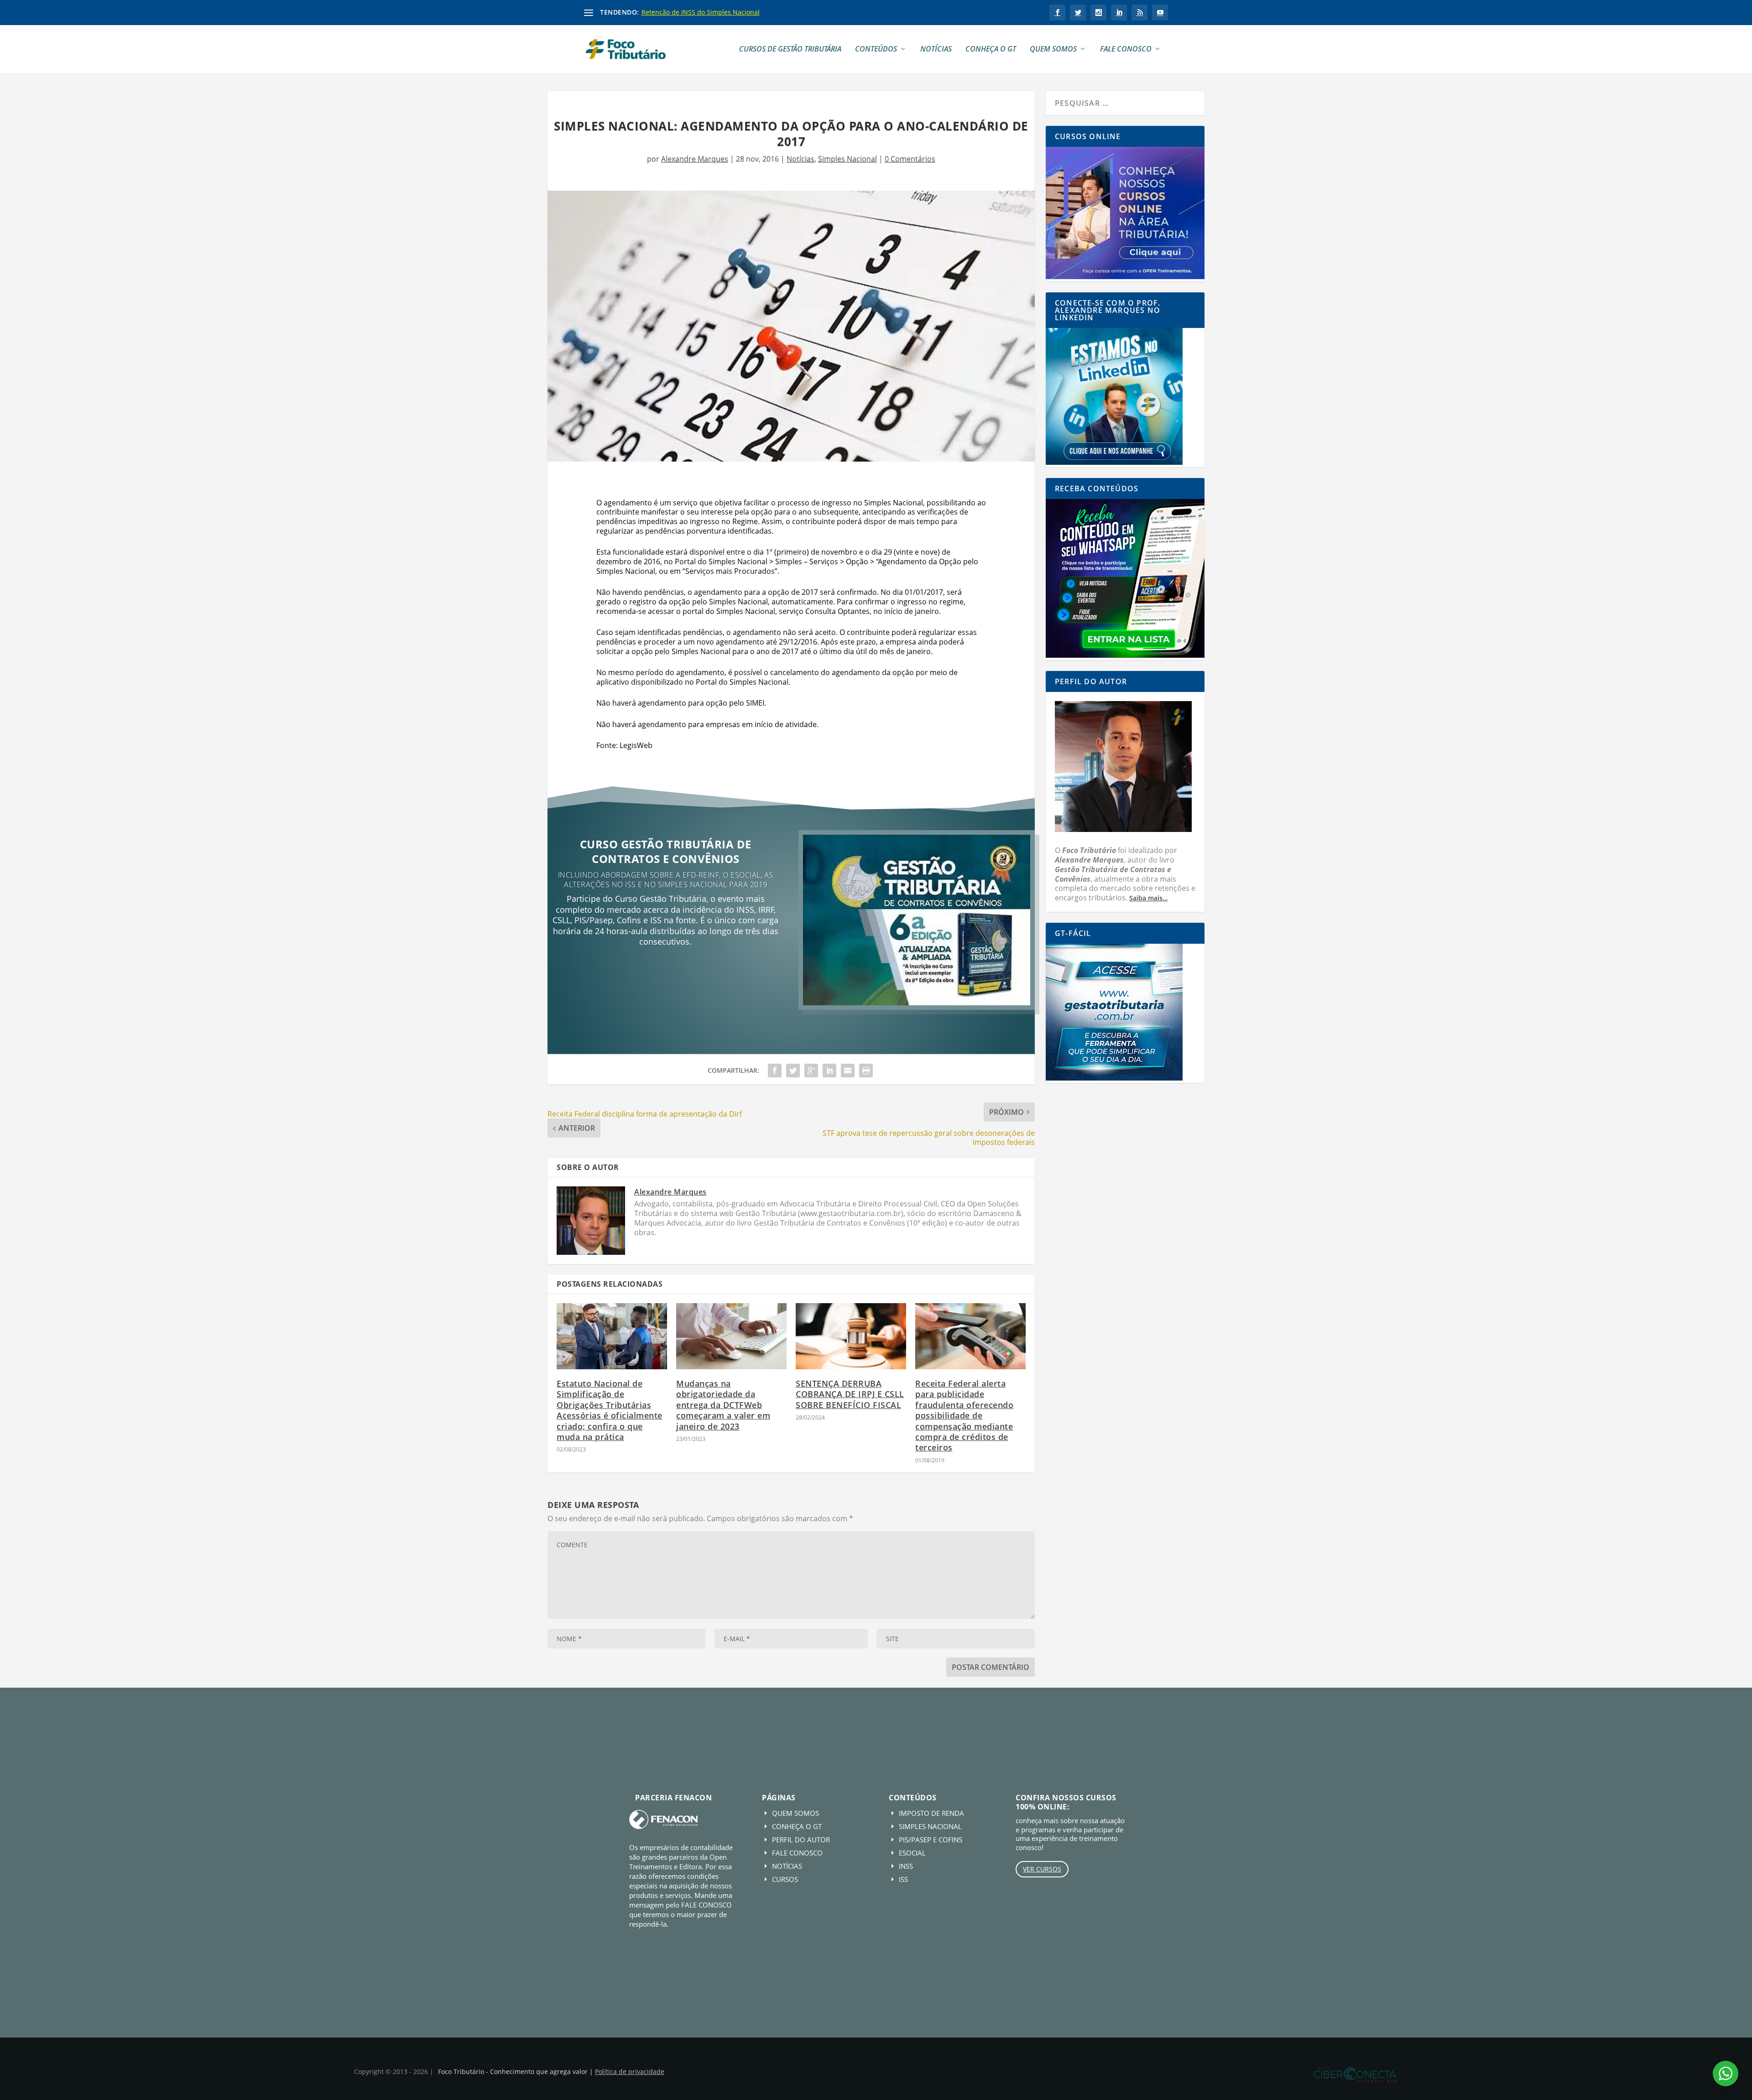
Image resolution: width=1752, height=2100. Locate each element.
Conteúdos (876, 49)
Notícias (936, 49)
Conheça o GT (991, 49)
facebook (1057, 13)
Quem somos (1053, 49)
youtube (1160, 13)
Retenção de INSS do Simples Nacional (701, 12)
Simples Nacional (847, 159)
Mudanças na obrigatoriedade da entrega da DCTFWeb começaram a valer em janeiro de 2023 (723, 1405)
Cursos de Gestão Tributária (790, 49)
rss (1139, 13)
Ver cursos (1042, 1869)
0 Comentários (910, 159)
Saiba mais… (1148, 898)
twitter (1078, 13)
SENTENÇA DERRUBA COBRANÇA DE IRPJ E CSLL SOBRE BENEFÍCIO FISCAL (850, 1394)
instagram (1098, 13)
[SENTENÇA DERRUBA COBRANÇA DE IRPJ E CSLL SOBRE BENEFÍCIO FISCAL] (851, 1336)
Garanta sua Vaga (665, 973)
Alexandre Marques (695, 159)
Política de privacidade (630, 2071)
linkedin (1119, 13)
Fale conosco (1126, 49)
